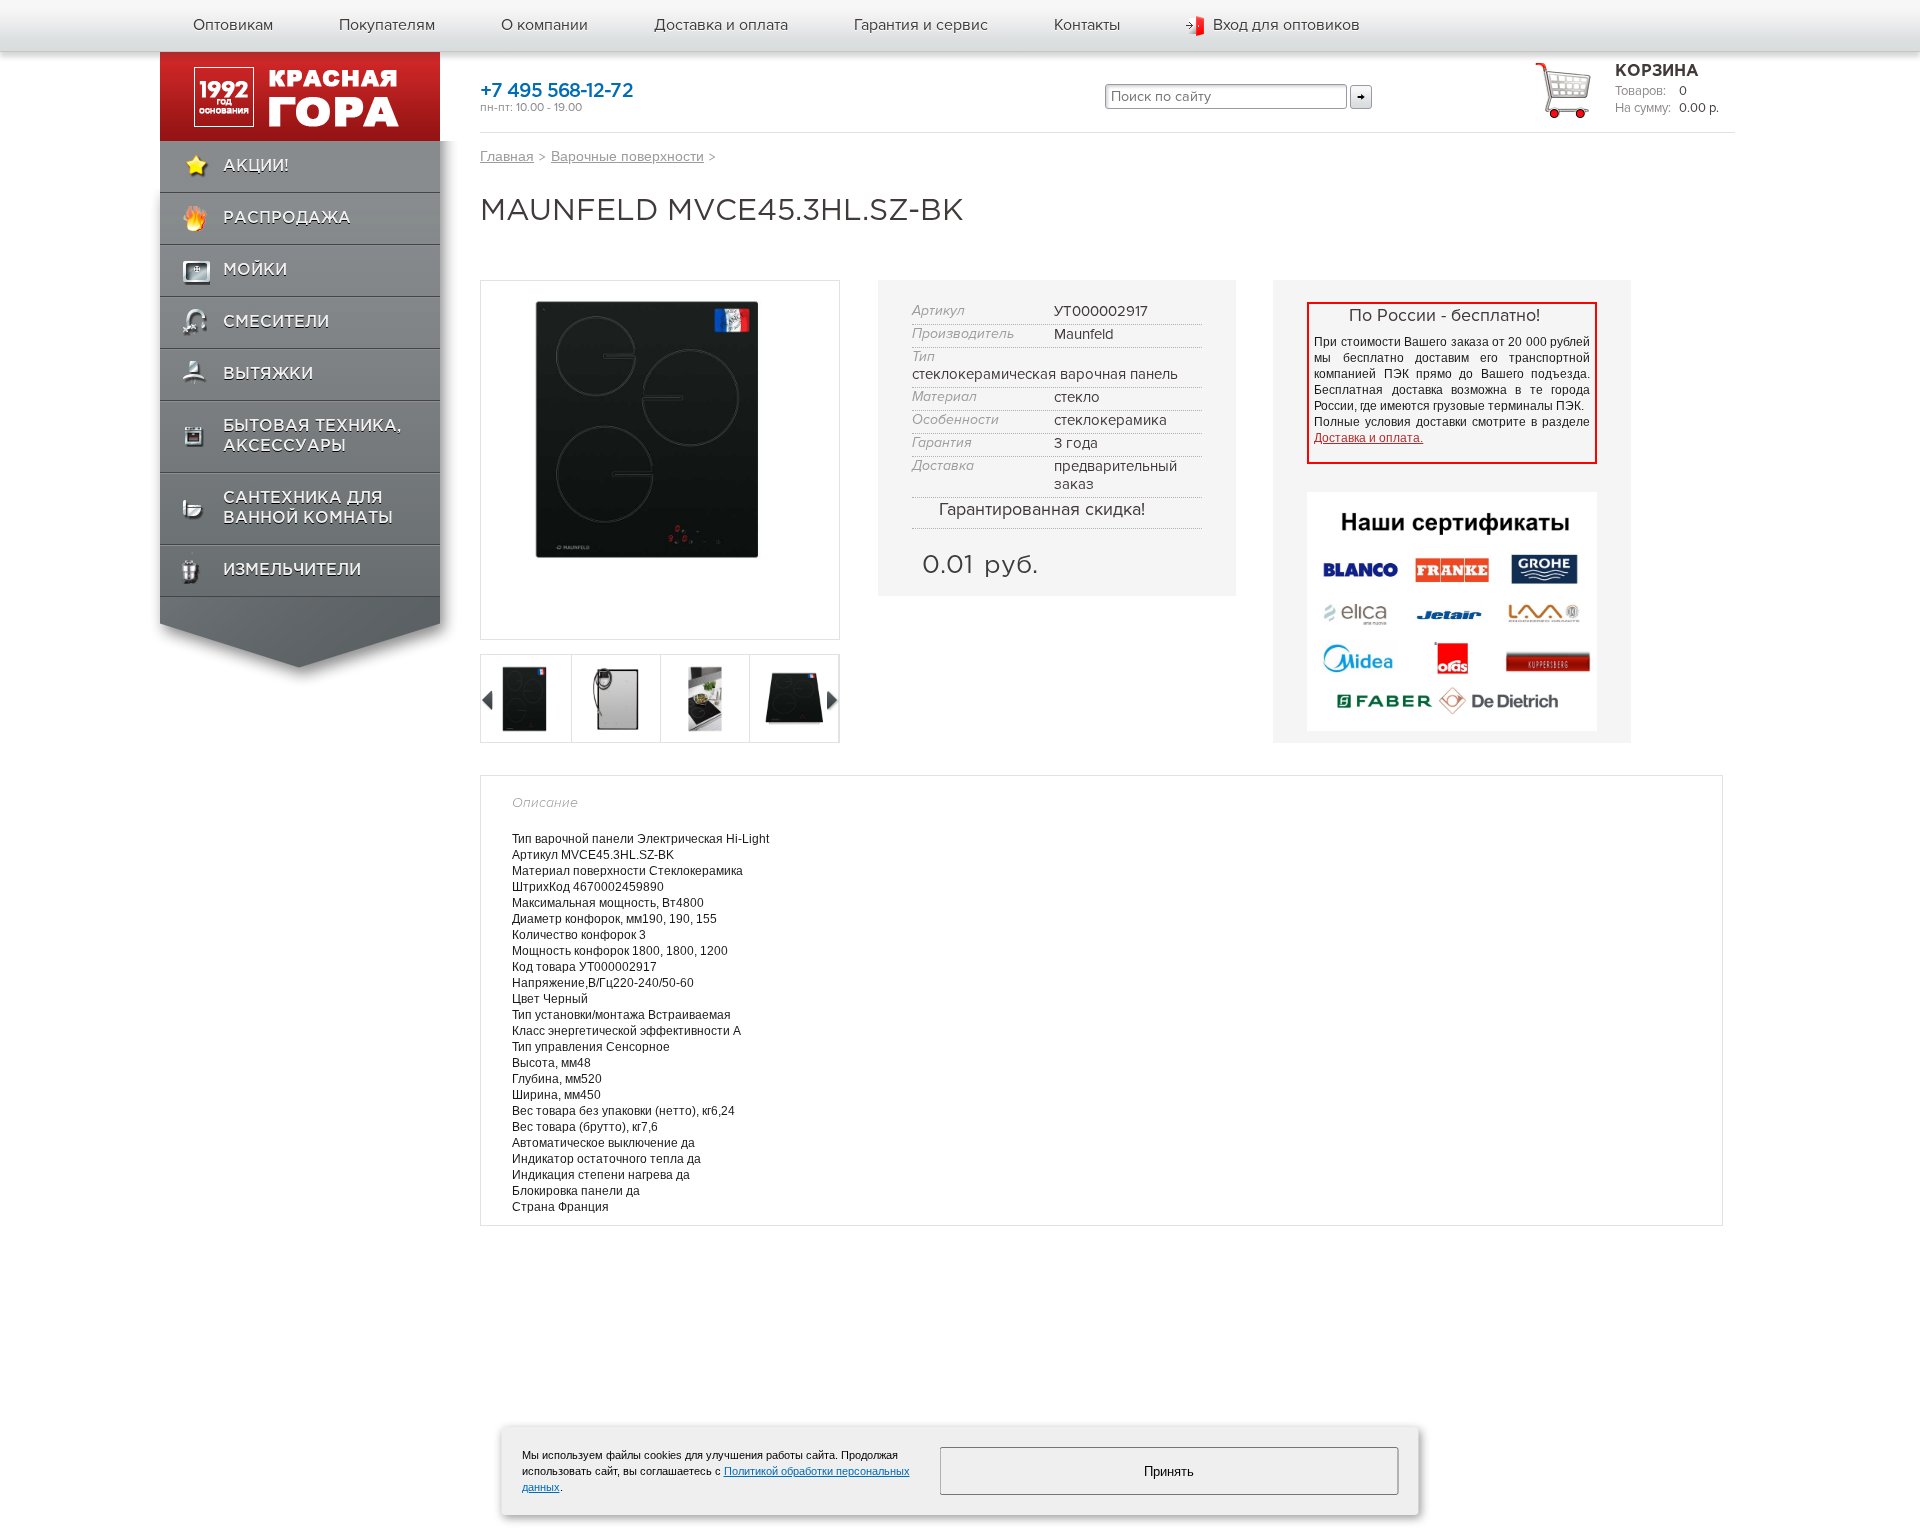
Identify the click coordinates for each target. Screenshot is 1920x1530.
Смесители (276, 322)
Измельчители (292, 570)
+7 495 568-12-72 (556, 91)
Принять (1169, 1471)
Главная (507, 156)
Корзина (1657, 71)
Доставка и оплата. (1368, 438)
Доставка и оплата (721, 25)
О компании (544, 25)
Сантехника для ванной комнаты (308, 508)
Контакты (1087, 25)
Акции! (256, 166)
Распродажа (287, 218)
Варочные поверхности (627, 156)
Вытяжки (268, 374)
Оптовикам (233, 25)
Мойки (255, 270)
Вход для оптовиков (1286, 25)
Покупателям (387, 25)
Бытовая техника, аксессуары (312, 436)
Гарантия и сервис (921, 25)
